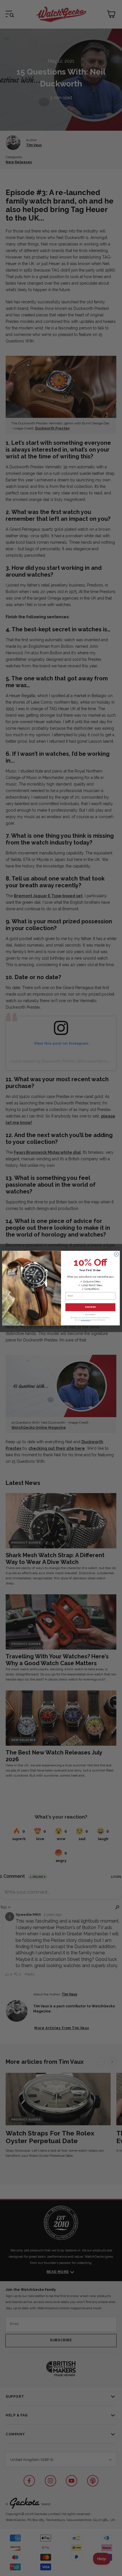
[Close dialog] (117, 1254)
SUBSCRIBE (90, 1307)
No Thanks (90, 1314)
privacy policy (86, 1320)
